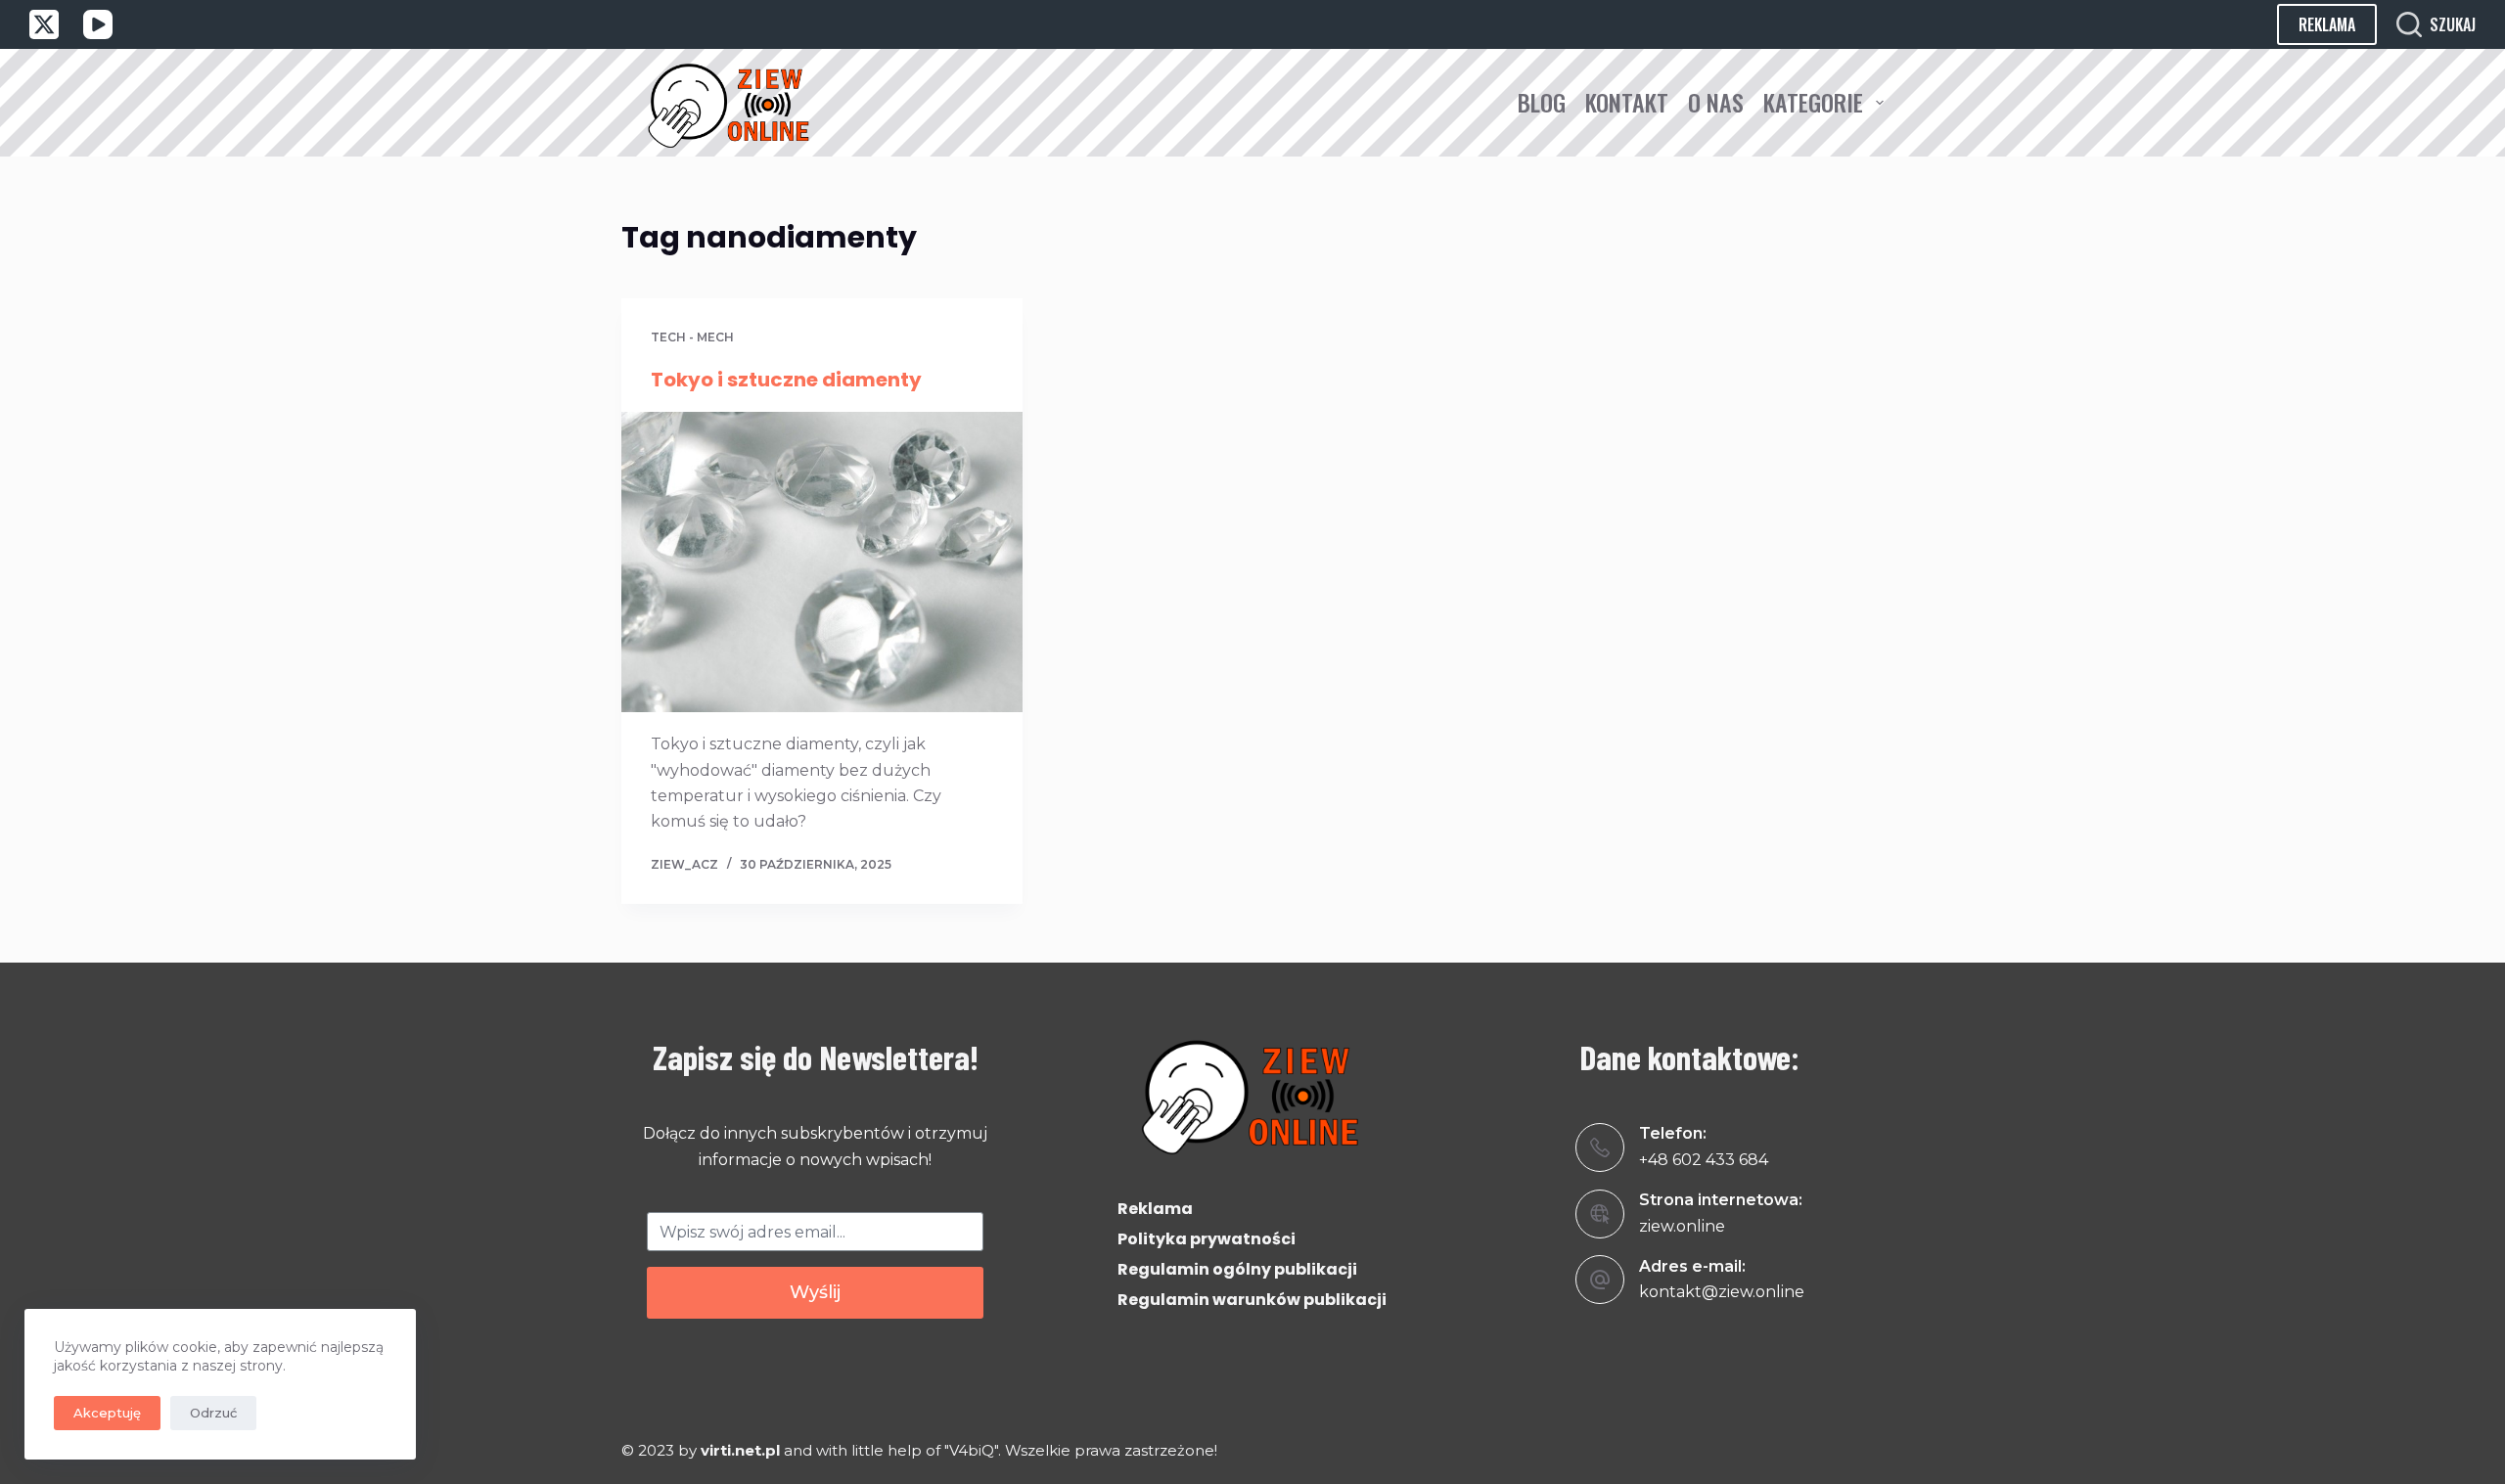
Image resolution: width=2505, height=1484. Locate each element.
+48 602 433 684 (1704, 1160)
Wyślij (815, 1292)
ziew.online (1682, 1226)
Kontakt (1627, 102)
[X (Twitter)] (44, 24)
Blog (1542, 102)
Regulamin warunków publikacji (1252, 1300)
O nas (1716, 102)
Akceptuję (107, 1413)
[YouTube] (98, 24)
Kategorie (1813, 102)
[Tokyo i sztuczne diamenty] (822, 562)
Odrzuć (213, 1413)
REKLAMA (2327, 24)
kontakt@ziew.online (1722, 1292)
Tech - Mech (692, 337)
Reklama (1155, 1209)
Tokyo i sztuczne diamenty (786, 380)
